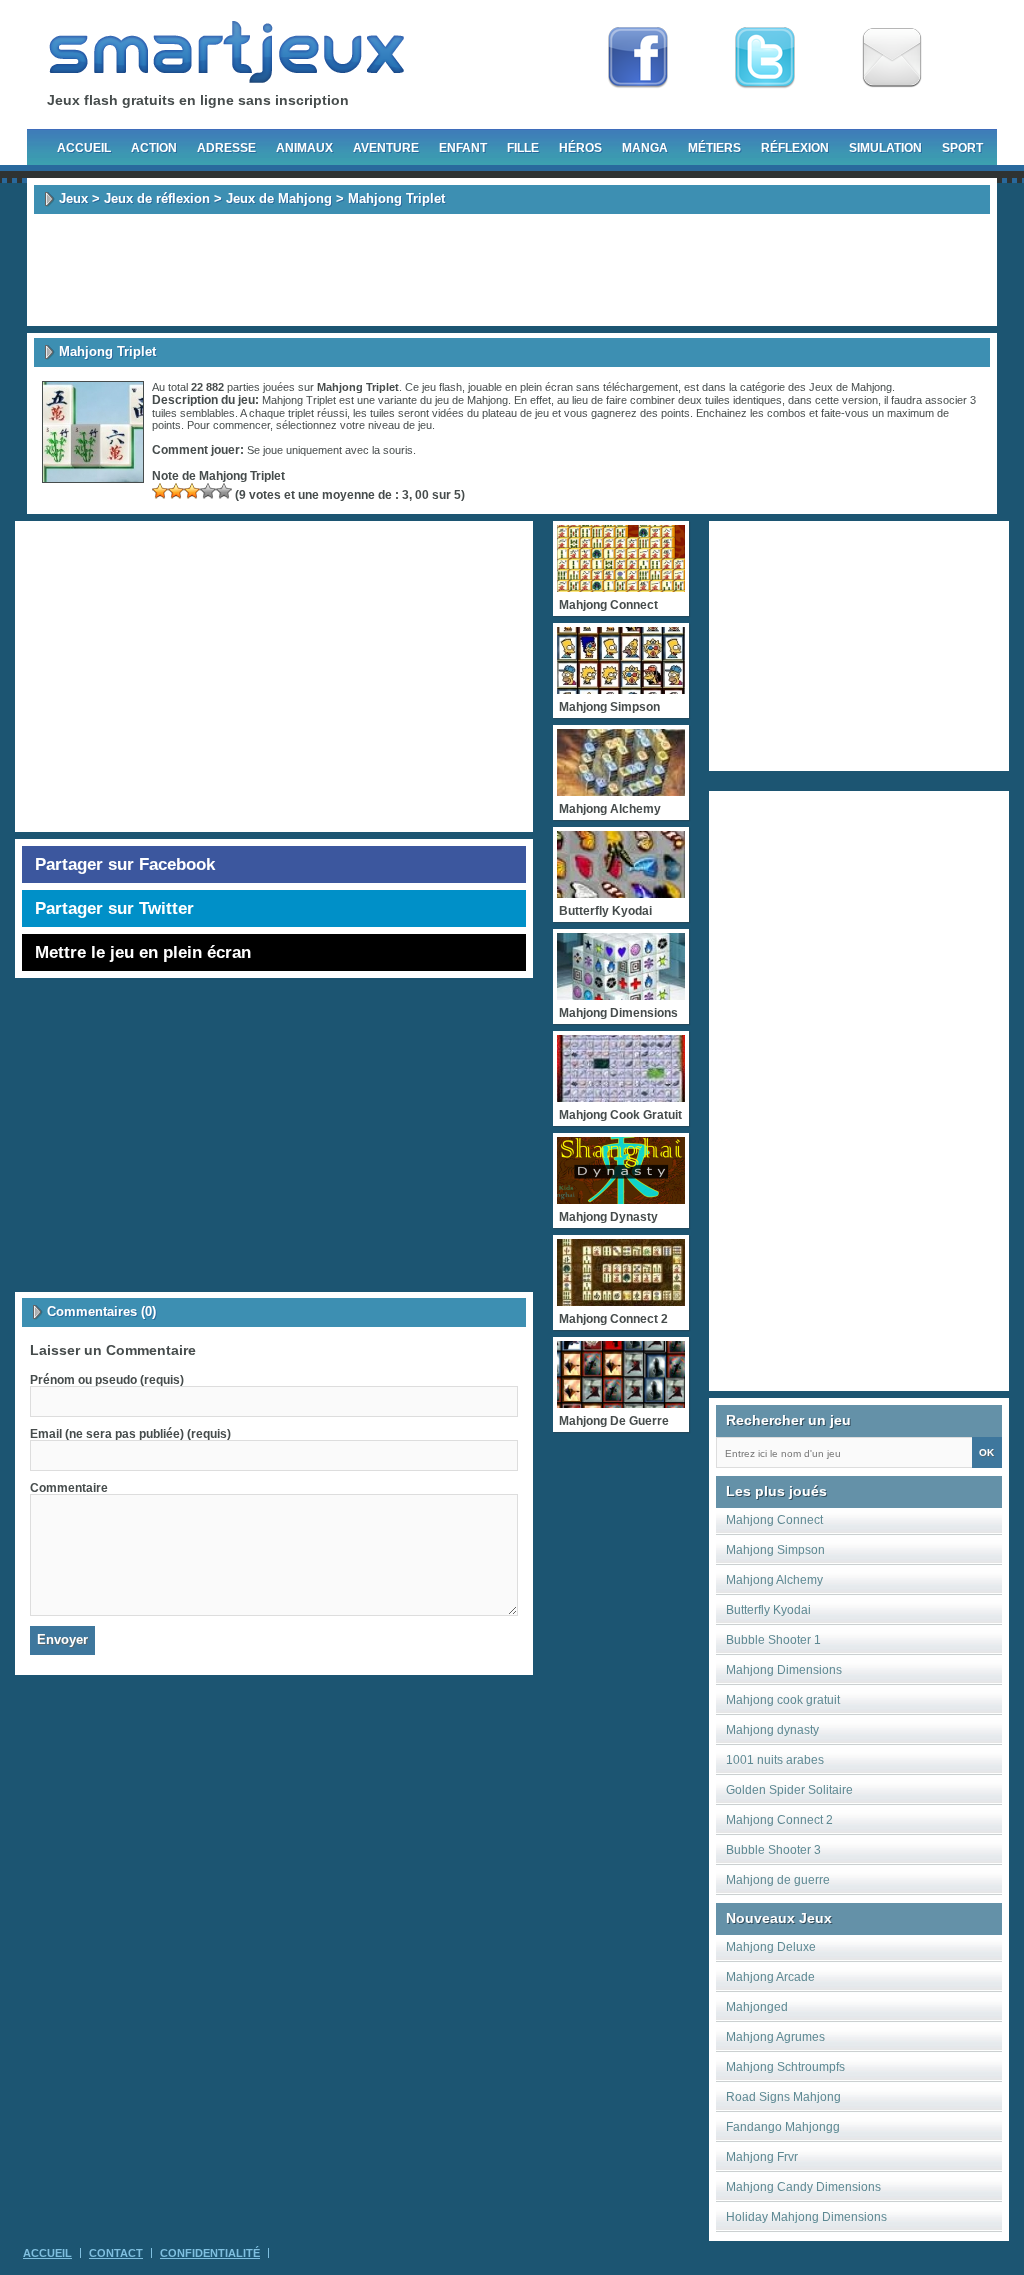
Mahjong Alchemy (774, 1580)
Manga (645, 148)
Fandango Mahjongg (783, 2127)
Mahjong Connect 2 (779, 1820)
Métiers (714, 148)
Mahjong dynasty (772, 1730)
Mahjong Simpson (775, 1550)
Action (154, 148)
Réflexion (795, 148)
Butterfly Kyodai (768, 1610)
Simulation (885, 148)
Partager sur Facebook (125, 864)
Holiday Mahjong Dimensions (806, 2217)
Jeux (73, 198)
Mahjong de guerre (778, 1880)
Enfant (463, 148)
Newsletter (892, 58)
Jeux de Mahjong (279, 198)
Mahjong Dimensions (784, 1670)
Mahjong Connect (774, 1520)
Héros (580, 148)
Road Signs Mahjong (783, 2097)
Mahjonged (757, 2007)
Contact (116, 2253)
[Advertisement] (512, 270)
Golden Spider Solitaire (789, 1790)
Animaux (304, 148)
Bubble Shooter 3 (773, 1850)
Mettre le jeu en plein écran (143, 952)
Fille (523, 148)
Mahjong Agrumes (775, 2037)
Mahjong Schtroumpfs (785, 2067)
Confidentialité (210, 2253)
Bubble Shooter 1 (773, 1640)
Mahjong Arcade (770, 1977)
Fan (638, 58)
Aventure (386, 148)
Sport (962, 148)
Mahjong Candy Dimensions (803, 2187)
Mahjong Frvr (762, 2157)
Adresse (226, 148)
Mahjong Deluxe (771, 1947)
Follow (765, 58)
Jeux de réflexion (157, 198)
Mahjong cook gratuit (783, 1700)
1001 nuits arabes (775, 1760)
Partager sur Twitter (114, 908)
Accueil (84, 148)
